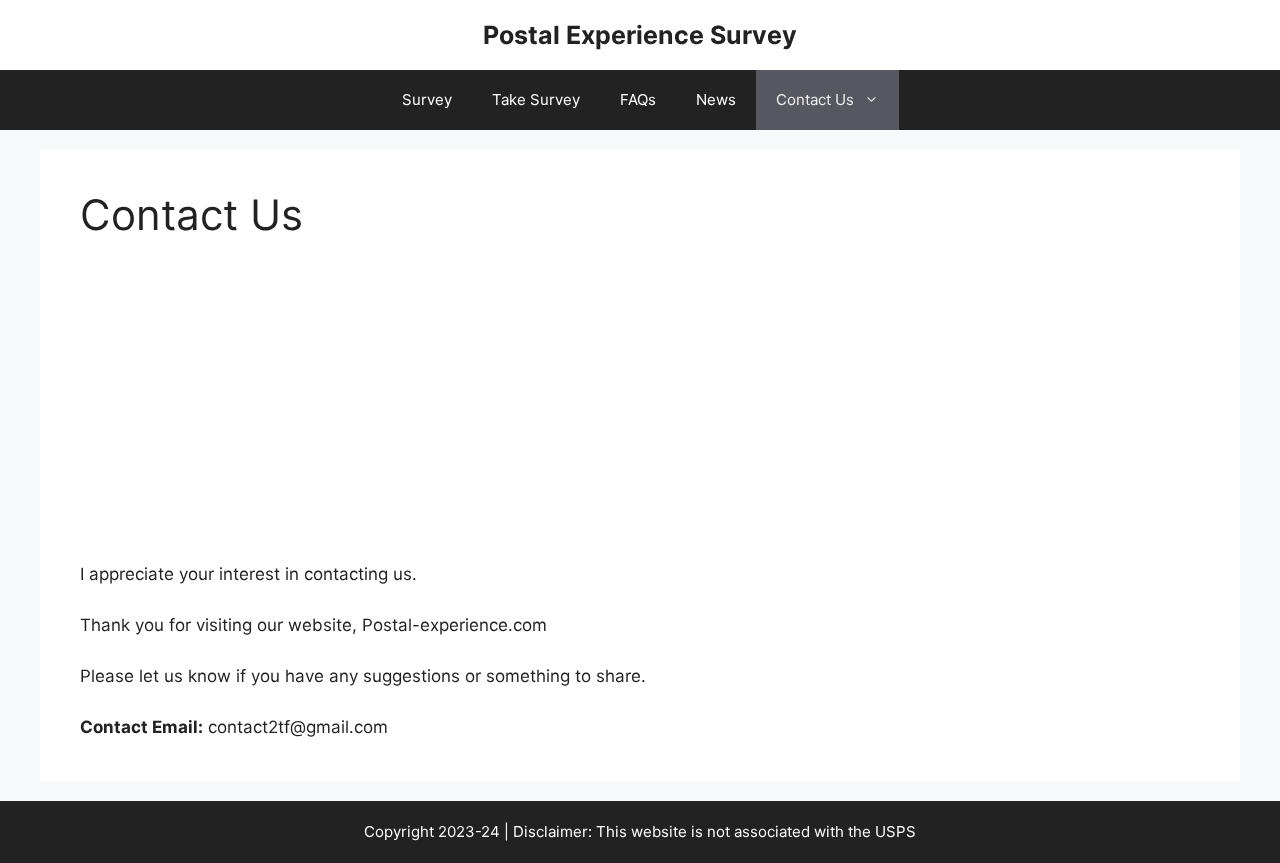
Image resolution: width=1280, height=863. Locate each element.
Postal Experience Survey (640, 35)
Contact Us (815, 99)
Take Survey (536, 99)
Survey (427, 99)
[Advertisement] (640, 414)
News (716, 99)
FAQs (638, 99)
